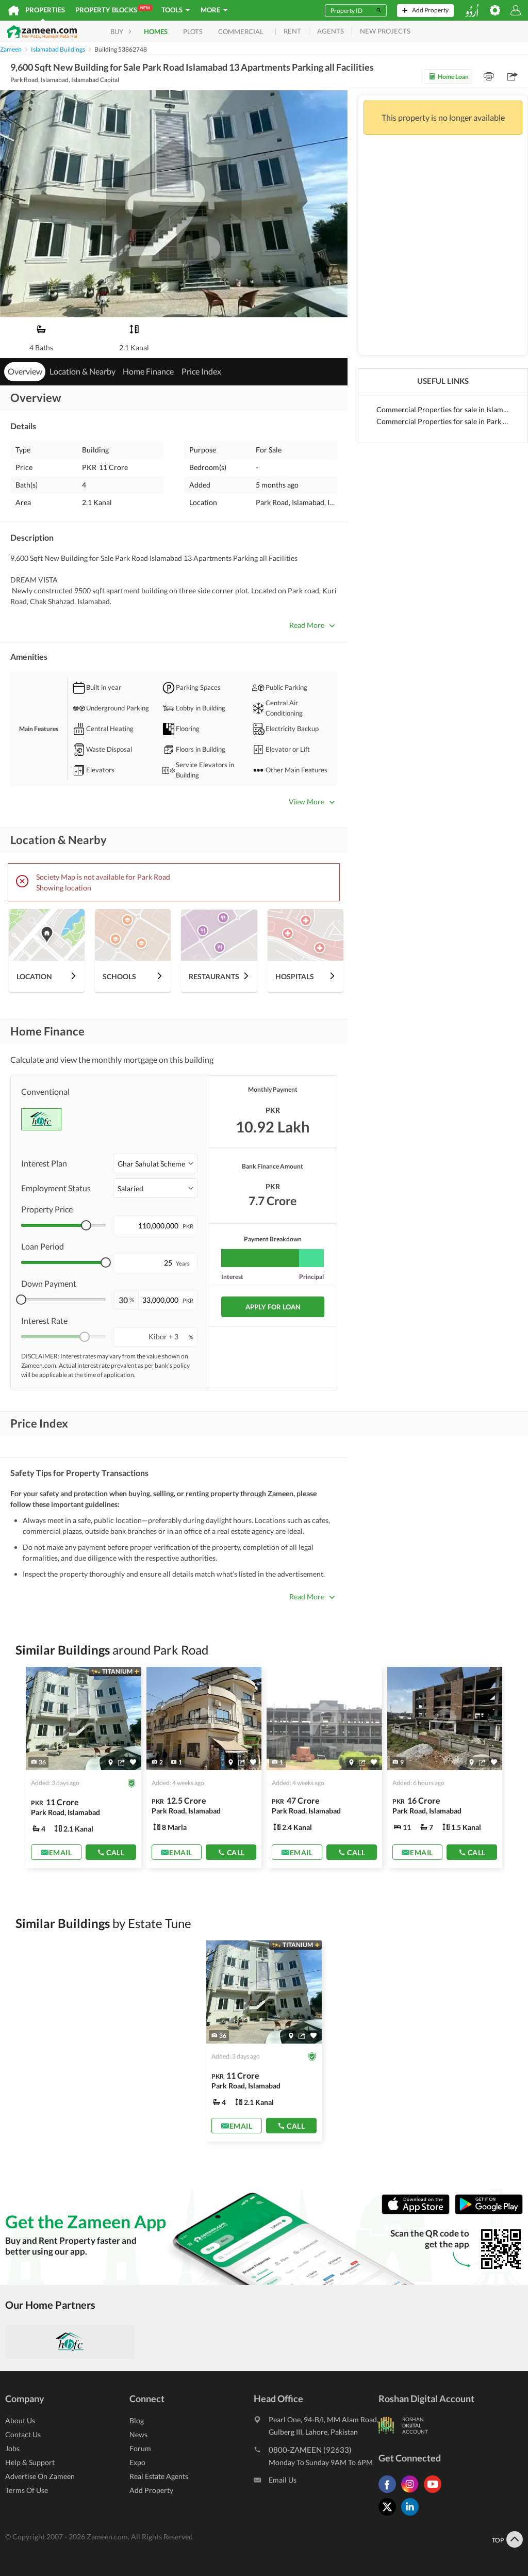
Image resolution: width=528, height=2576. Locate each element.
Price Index (201, 371)
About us (20, 2420)
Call (115, 1852)
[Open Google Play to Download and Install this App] (489, 2212)
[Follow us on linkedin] (412, 2515)
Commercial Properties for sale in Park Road (443, 421)
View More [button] (307, 801)
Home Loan (453, 77)
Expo (137, 2462)
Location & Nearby (82, 371)
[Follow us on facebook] (390, 2493)
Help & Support (30, 2462)
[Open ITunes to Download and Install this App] (418, 2212)
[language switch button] (472, 11)
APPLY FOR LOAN (273, 1307)
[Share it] (121, 1762)
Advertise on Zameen (40, 2476)
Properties (45, 10)
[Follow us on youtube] (435, 2493)
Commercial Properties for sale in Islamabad (443, 409)
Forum (140, 2448)
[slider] (86, 1225)
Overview (25, 371)
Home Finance (148, 371)
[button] (155, 1163)
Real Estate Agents (159, 2476)
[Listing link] (84, 1768)
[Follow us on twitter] (390, 2515)
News (138, 2434)
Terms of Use (27, 2490)
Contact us (23, 2434)
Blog (137, 2420)
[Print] (489, 76)
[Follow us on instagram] (412, 2493)
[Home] (14, 10)
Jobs (12, 2448)
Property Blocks (113, 10)
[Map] (111, 1762)
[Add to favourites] (133, 1762)
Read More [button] (307, 625)
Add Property (151, 2490)
